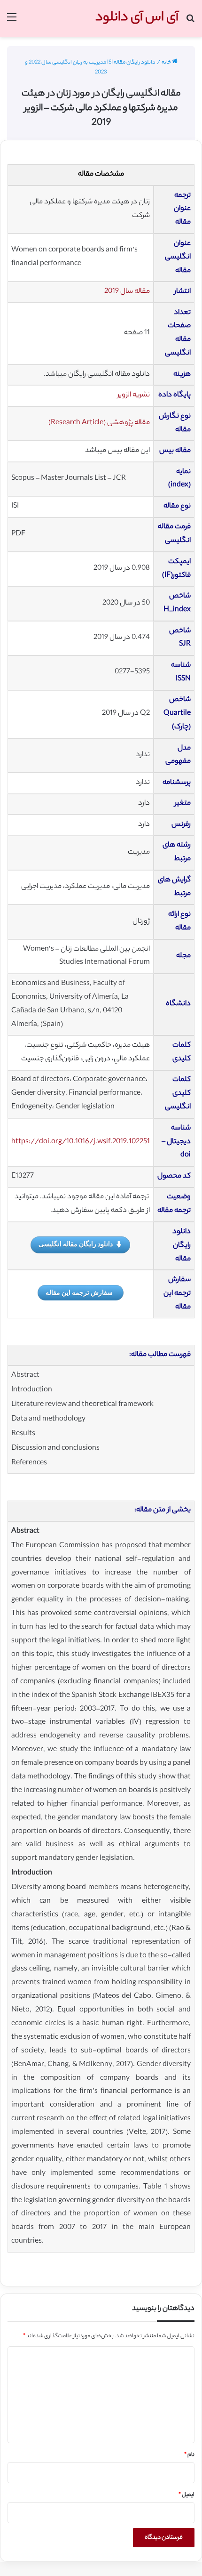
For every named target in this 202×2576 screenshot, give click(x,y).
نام (189, 2455)
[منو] (12, 22)
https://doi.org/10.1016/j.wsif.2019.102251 (81, 1142)
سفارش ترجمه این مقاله (79, 1292)
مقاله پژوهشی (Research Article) (99, 423)
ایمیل (186, 2495)
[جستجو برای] (190, 22)
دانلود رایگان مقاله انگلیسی (76, 1244)
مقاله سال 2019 (127, 292)
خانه (167, 63)
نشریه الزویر (134, 395)
